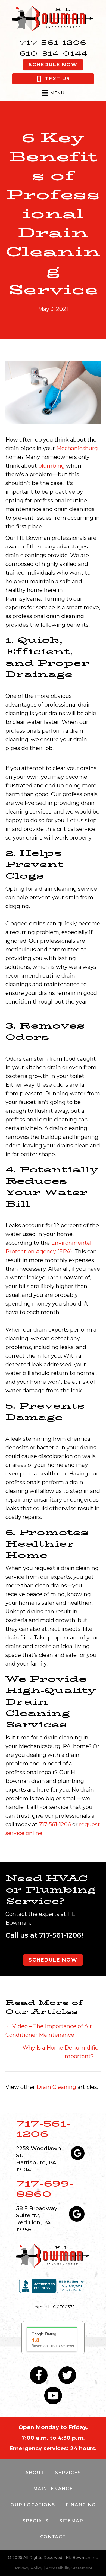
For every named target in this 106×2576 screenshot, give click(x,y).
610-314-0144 (54, 53)
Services (68, 2473)
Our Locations (33, 2505)
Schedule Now (53, 65)
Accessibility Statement (69, 2568)
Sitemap (71, 2521)
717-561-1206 (53, 42)
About (35, 2473)
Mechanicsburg (77, 448)
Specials (35, 2521)
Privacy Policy (29, 2568)
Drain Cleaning (56, 2087)
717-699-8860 (45, 2189)
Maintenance (53, 2489)
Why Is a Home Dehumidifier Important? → (62, 2052)
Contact (53, 2537)
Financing (81, 2505)
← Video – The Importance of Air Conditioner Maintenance (49, 2030)
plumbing (52, 466)
